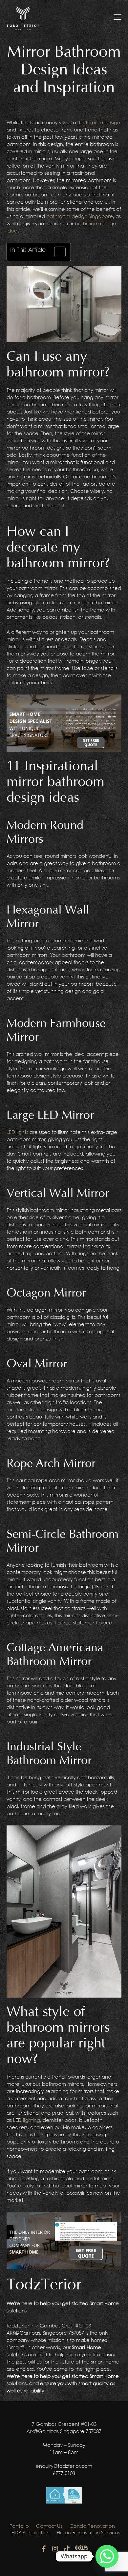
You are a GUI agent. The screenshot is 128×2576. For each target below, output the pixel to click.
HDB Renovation (31, 2533)
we (46, 412)
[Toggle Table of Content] (57, 252)
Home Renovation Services (88, 2533)
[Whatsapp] (107, 2556)
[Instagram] (55, 2549)
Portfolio (19, 2526)
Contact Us (49, 2526)
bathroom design (100, 123)
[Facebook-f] (44, 2549)
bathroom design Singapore (80, 217)
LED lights (17, 1133)
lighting (32, 2121)
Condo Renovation (92, 2526)
